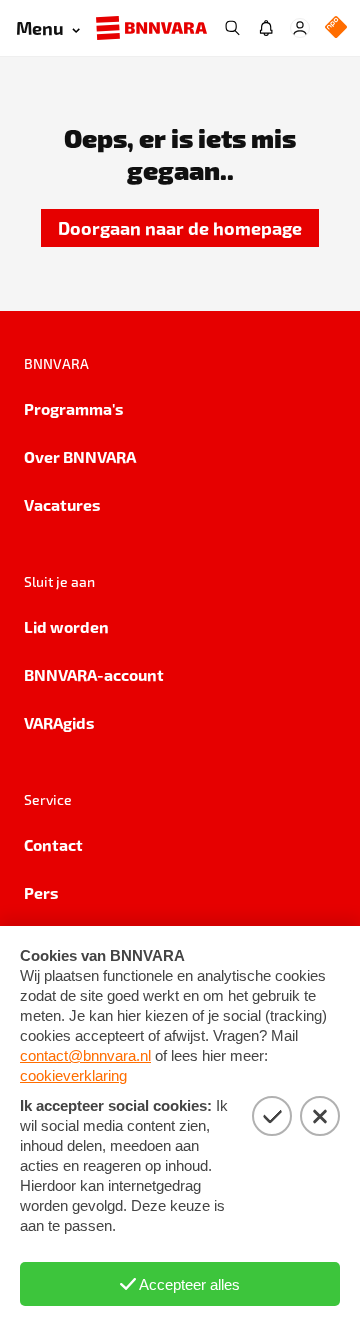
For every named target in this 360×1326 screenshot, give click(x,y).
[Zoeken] (232, 28)
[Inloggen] (300, 28)
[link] (180, 228)
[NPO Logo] (336, 28)
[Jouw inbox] (266, 28)
